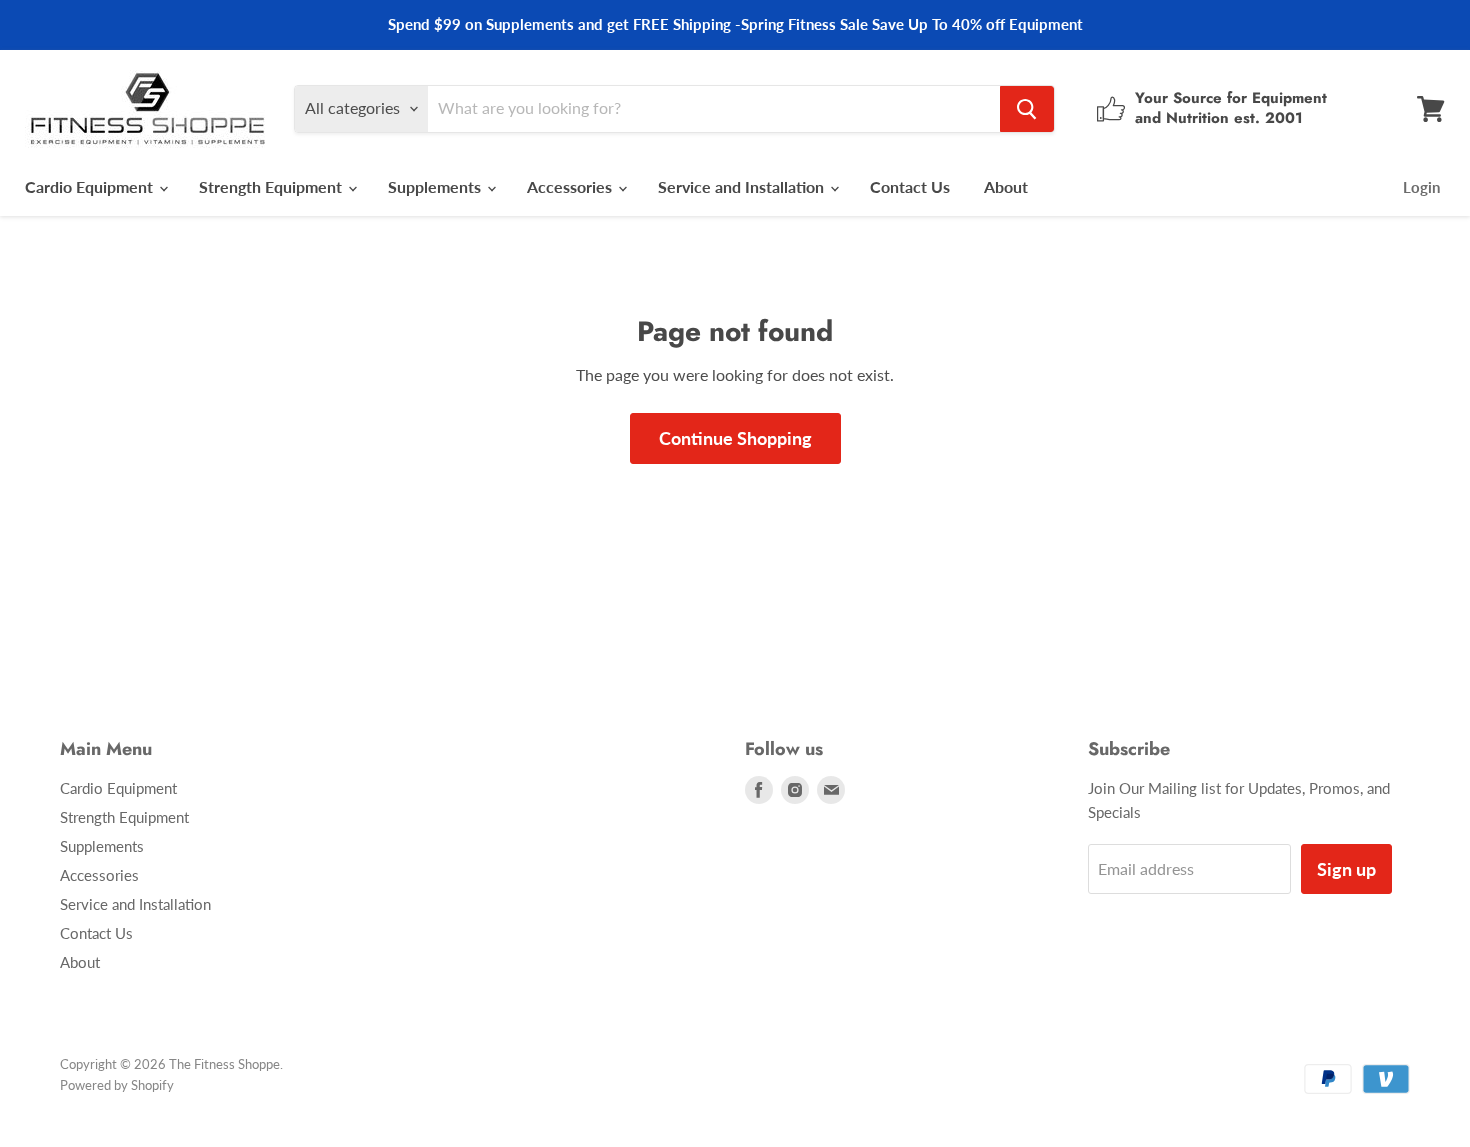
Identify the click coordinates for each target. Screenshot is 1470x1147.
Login (1421, 187)
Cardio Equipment (91, 186)
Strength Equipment (272, 186)
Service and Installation (743, 186)
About (1006, 186)
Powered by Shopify (117, 1085)
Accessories (571, 186)
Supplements (436, 186)
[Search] (1027, 109)
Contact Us (910, 186)
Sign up (1346, 869)
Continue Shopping (735, 438)
